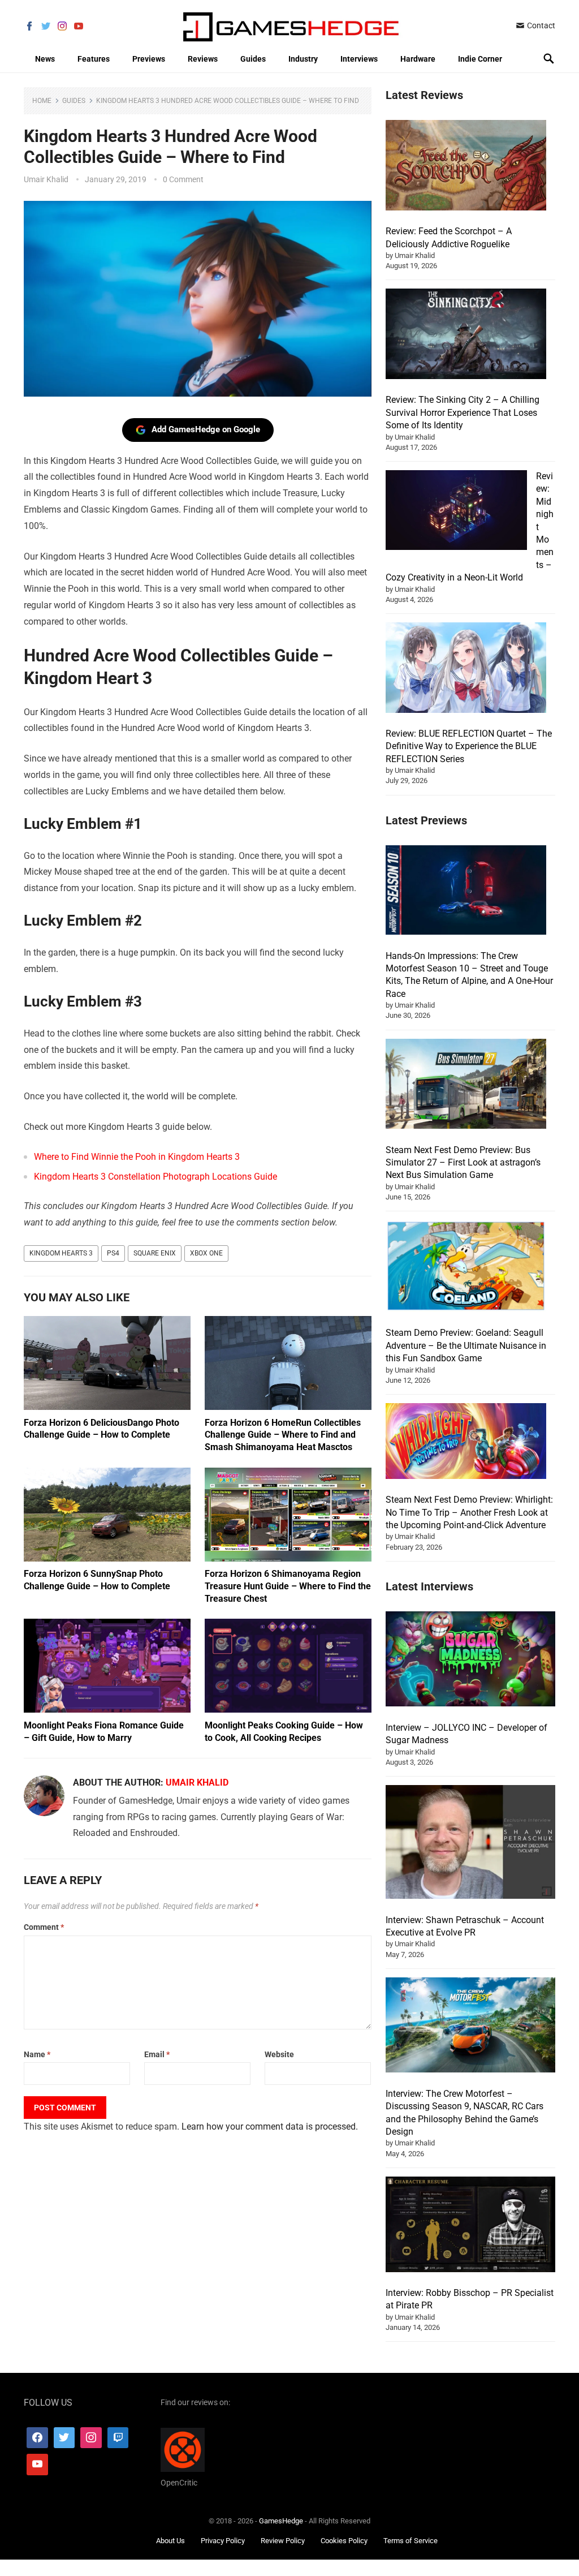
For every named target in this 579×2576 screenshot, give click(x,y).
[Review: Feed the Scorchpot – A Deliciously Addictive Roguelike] (466, 167)
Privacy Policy (223, 2541)
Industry (303, 59)
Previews (149, 59)
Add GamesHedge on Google (206, 429)
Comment (44, 1927)
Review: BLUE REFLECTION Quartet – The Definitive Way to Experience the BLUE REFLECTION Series (469, 746)
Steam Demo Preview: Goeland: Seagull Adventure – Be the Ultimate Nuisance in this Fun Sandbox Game (466, 1345)
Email (157, 2054)
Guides (253, 59)
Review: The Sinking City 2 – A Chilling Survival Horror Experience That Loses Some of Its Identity (463, 412)
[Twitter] (64, 2438)
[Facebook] (37, 2438)
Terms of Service (411, 2541)
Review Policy (283, 2541)
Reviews (203, 59)
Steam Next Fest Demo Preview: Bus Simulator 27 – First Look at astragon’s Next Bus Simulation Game (463, 1163)
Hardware (418, 59)
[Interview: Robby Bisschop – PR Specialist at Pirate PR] (470, 2226)
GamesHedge (281, 2521)
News (45, 59)
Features (94, 59)
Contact (540, 25)
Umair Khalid (46, 179)
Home (42, 101)
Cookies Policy (344, 2541)
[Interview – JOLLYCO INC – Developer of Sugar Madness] (470, 1661)
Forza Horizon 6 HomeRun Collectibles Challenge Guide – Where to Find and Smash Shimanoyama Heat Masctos (283, 1435)
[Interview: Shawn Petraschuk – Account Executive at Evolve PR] (470, 1844)
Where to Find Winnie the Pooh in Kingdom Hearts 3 (137, 1157)
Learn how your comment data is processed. (270, 2126)
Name (37, 2054)
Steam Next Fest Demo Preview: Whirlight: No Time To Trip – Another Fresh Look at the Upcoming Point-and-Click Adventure (469, 1512)
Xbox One (206, 1253)
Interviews (359, 59)
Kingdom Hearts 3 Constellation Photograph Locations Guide (155, 1177)
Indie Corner (480, 59)
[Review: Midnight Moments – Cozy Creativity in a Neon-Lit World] (456, 512)
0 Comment (183, 179)
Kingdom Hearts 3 (61, 1253)
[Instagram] (91, 2438)
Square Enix (155, 1253)
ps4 (113, 1253)
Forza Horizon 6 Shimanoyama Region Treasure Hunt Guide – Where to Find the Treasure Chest (288, 1586)
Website (279, 2054)
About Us (170, 2541)
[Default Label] (118, 2438)
